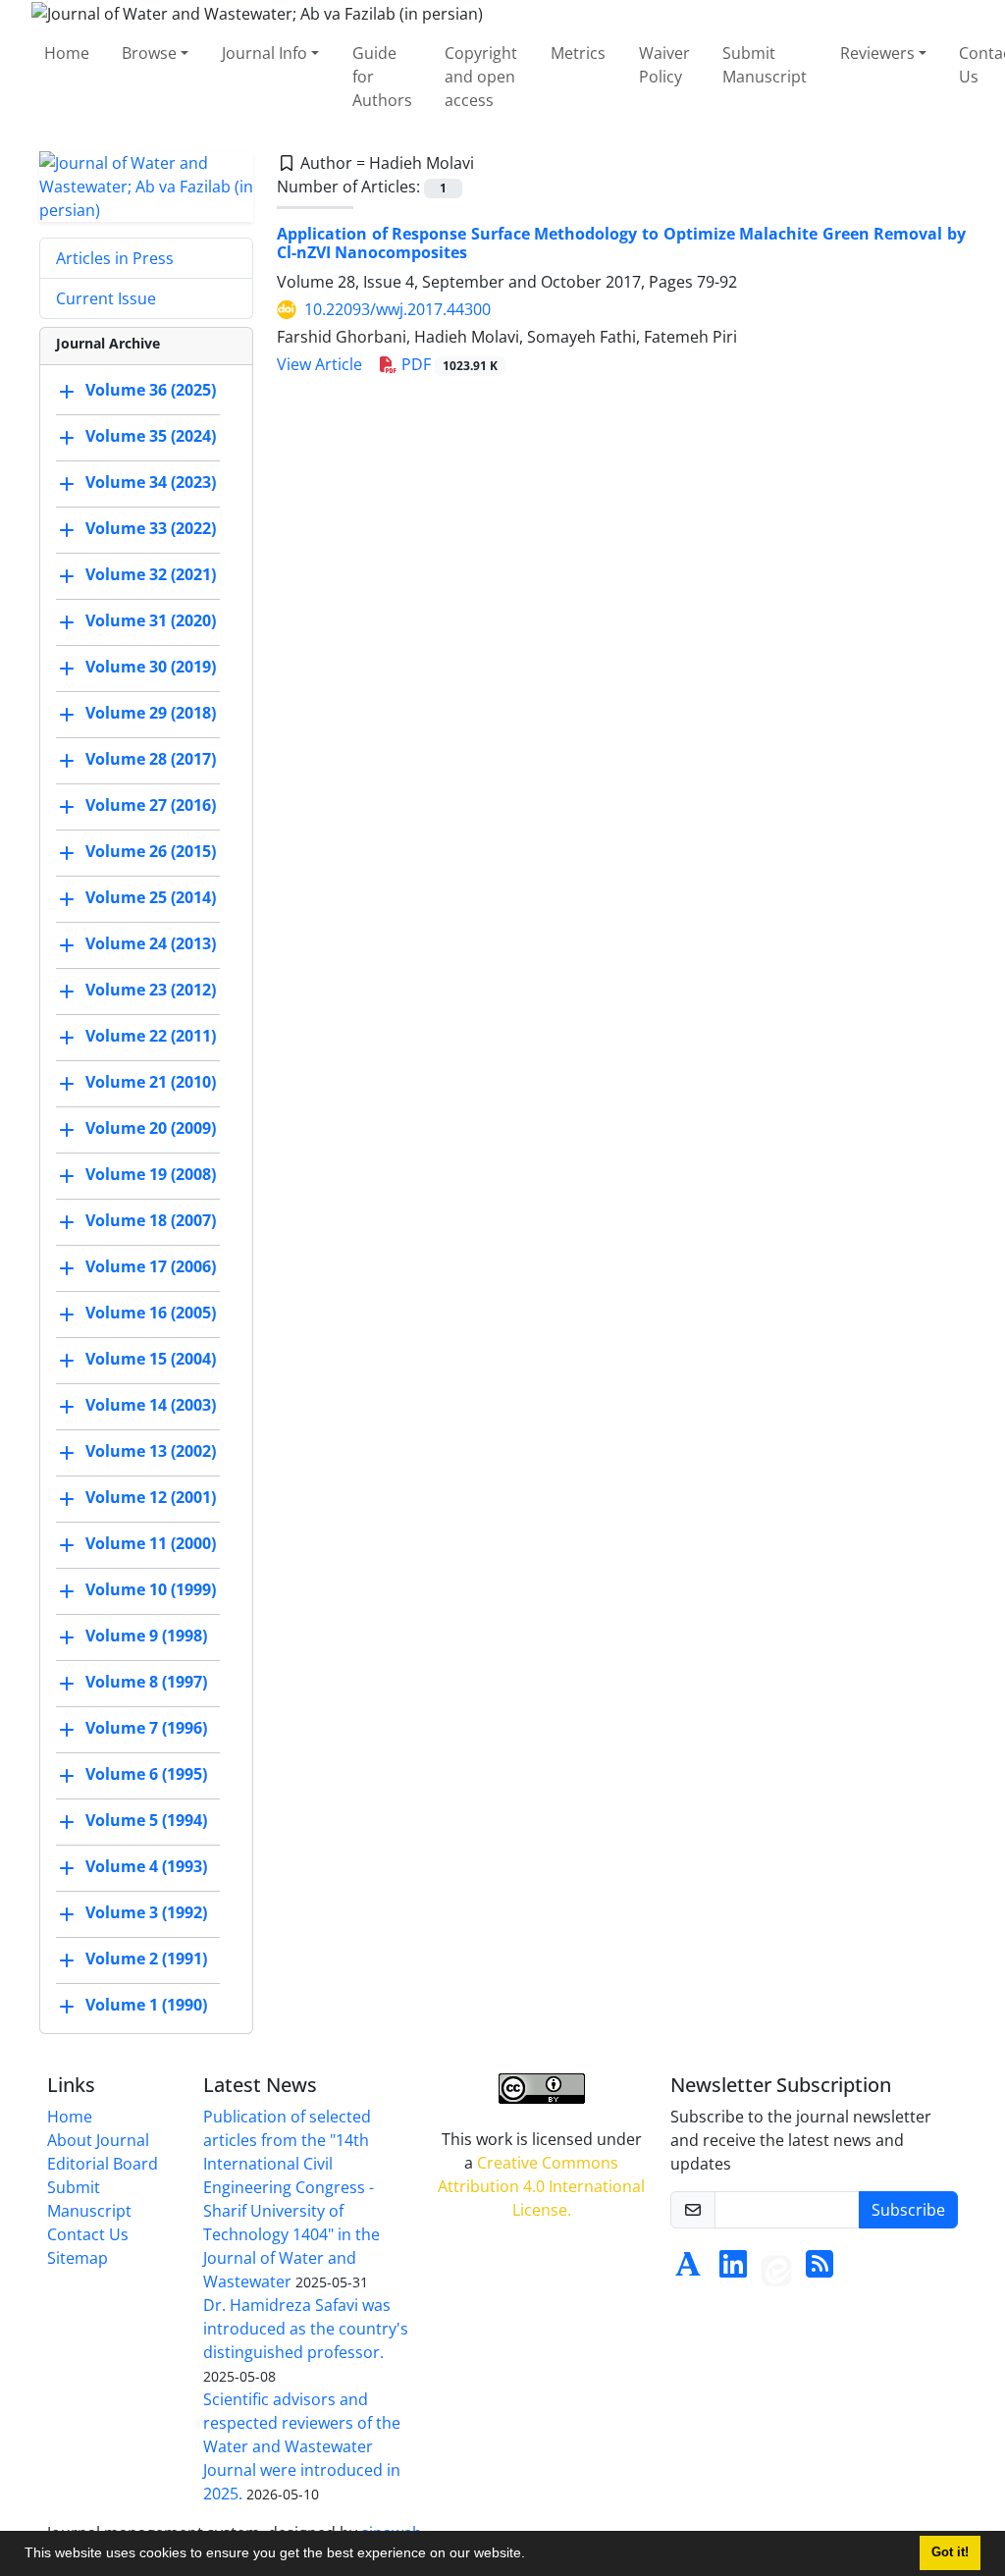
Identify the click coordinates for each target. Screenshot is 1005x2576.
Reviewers (877, 53)
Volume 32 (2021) (151, 574)
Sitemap (78, 2258)
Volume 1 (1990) (146, 2005)
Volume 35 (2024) (151, 436)
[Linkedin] (733, 2270)
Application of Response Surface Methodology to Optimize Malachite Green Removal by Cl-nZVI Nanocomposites (621, 243)
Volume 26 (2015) (151, 851)
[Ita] (776, 2270)
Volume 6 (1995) (146, 1774)
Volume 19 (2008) (151, 1174)
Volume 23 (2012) (151, 990)
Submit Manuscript (765, 65)
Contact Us (88, 2234)
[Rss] (820, 2270)
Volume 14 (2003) (151, 1405)
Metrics (578, 53)
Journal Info (264, 53)
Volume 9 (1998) (146, 1636)
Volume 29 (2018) (151, 713)
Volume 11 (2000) (151, 1543)
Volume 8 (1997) (146, 1682)
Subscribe (908, 2210)
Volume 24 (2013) (151, 943)
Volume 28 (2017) (151, 759)
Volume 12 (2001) (151, 1497)
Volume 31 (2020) (151, 620)
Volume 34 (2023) (151, 482)
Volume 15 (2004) (151, 1359)
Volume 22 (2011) (151, 1036)
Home (67, 53)
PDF (448, 364)
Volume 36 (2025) (151, 390)
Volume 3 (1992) (146, 1912)
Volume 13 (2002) (151, 1451)
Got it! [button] (950, 2552)
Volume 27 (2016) (151, 805)
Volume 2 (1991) (146, 1959)
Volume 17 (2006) (151, 1266)
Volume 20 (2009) (151, 1128)
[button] (532, 2555)
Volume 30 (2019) (151, 667)
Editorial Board (103, 2164)
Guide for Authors (382, 77)
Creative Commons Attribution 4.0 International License (541, 2186)
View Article (319, 364)
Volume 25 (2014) (151, 897)
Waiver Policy (664, 65)
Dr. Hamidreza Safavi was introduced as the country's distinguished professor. (306, 2329)
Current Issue (106, 298)
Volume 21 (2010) (151, 1082)
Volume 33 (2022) (151, 528)
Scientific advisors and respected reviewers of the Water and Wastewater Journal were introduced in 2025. (302, 2446)
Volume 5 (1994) (146, 1820)
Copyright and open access (481, 77)
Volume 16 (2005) (151, 1313)
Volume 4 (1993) (146, 1866)
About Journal (98, 2140)
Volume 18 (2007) (151, 1220)
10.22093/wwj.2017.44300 (397, 309)
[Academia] (688, 2270)
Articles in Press (115, 258)
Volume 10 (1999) (151, 1589)
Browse (149, 53)
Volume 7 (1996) (146, 1728)
